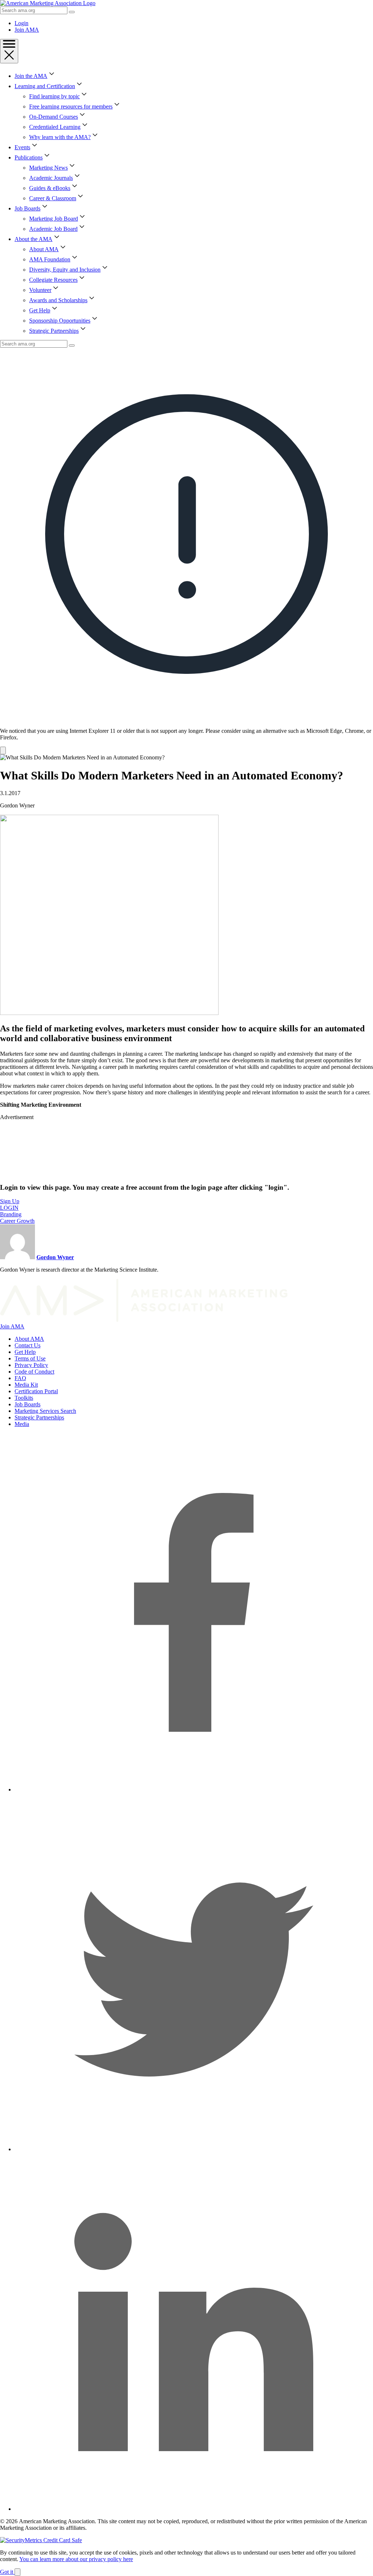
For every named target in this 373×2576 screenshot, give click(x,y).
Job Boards (28, 208)
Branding (11, 1214)
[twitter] (194, 2149)
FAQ (20, 1378)
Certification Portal (36, 1391)
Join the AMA (31, 76)
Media (22, 1424)
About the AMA (34, 239)
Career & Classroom (53, 198)
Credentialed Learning (55, 127)
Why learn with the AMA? (60, 137)
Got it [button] (7, 2572)
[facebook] (194, 1789)
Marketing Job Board (54, 219)
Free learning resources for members (71, 106)
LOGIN (9, 1208)
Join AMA (27, 30)
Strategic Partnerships (54, 331)
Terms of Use (30, 1358)
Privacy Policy (31, 1365)
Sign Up (10, 1201)
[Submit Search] (72, 12)
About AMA (44, 249)
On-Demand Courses (54, 117)
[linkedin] (194, 2509)
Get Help (40, 310)
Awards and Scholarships (58, 300)
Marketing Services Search (45, 1411)
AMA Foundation (50, 259)
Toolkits (24, 1398)
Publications (29, 157)
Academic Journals (51, 178)
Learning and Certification (45, 86)
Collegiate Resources (53, 280)
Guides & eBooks (50, 188)
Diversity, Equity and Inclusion (65, 270)
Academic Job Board (53, 229)
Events (22, 147)
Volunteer (40, 290)
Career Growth (17, 1221)
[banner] (186, 551)
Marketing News (48, 168)
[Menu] (9, 51)
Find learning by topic (54, 96)
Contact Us (28, 1345)
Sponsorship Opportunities (60, 321)
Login (21, 23)
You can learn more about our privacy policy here (76, 2559)
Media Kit (26, 1385)
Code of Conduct (34, 1372)
